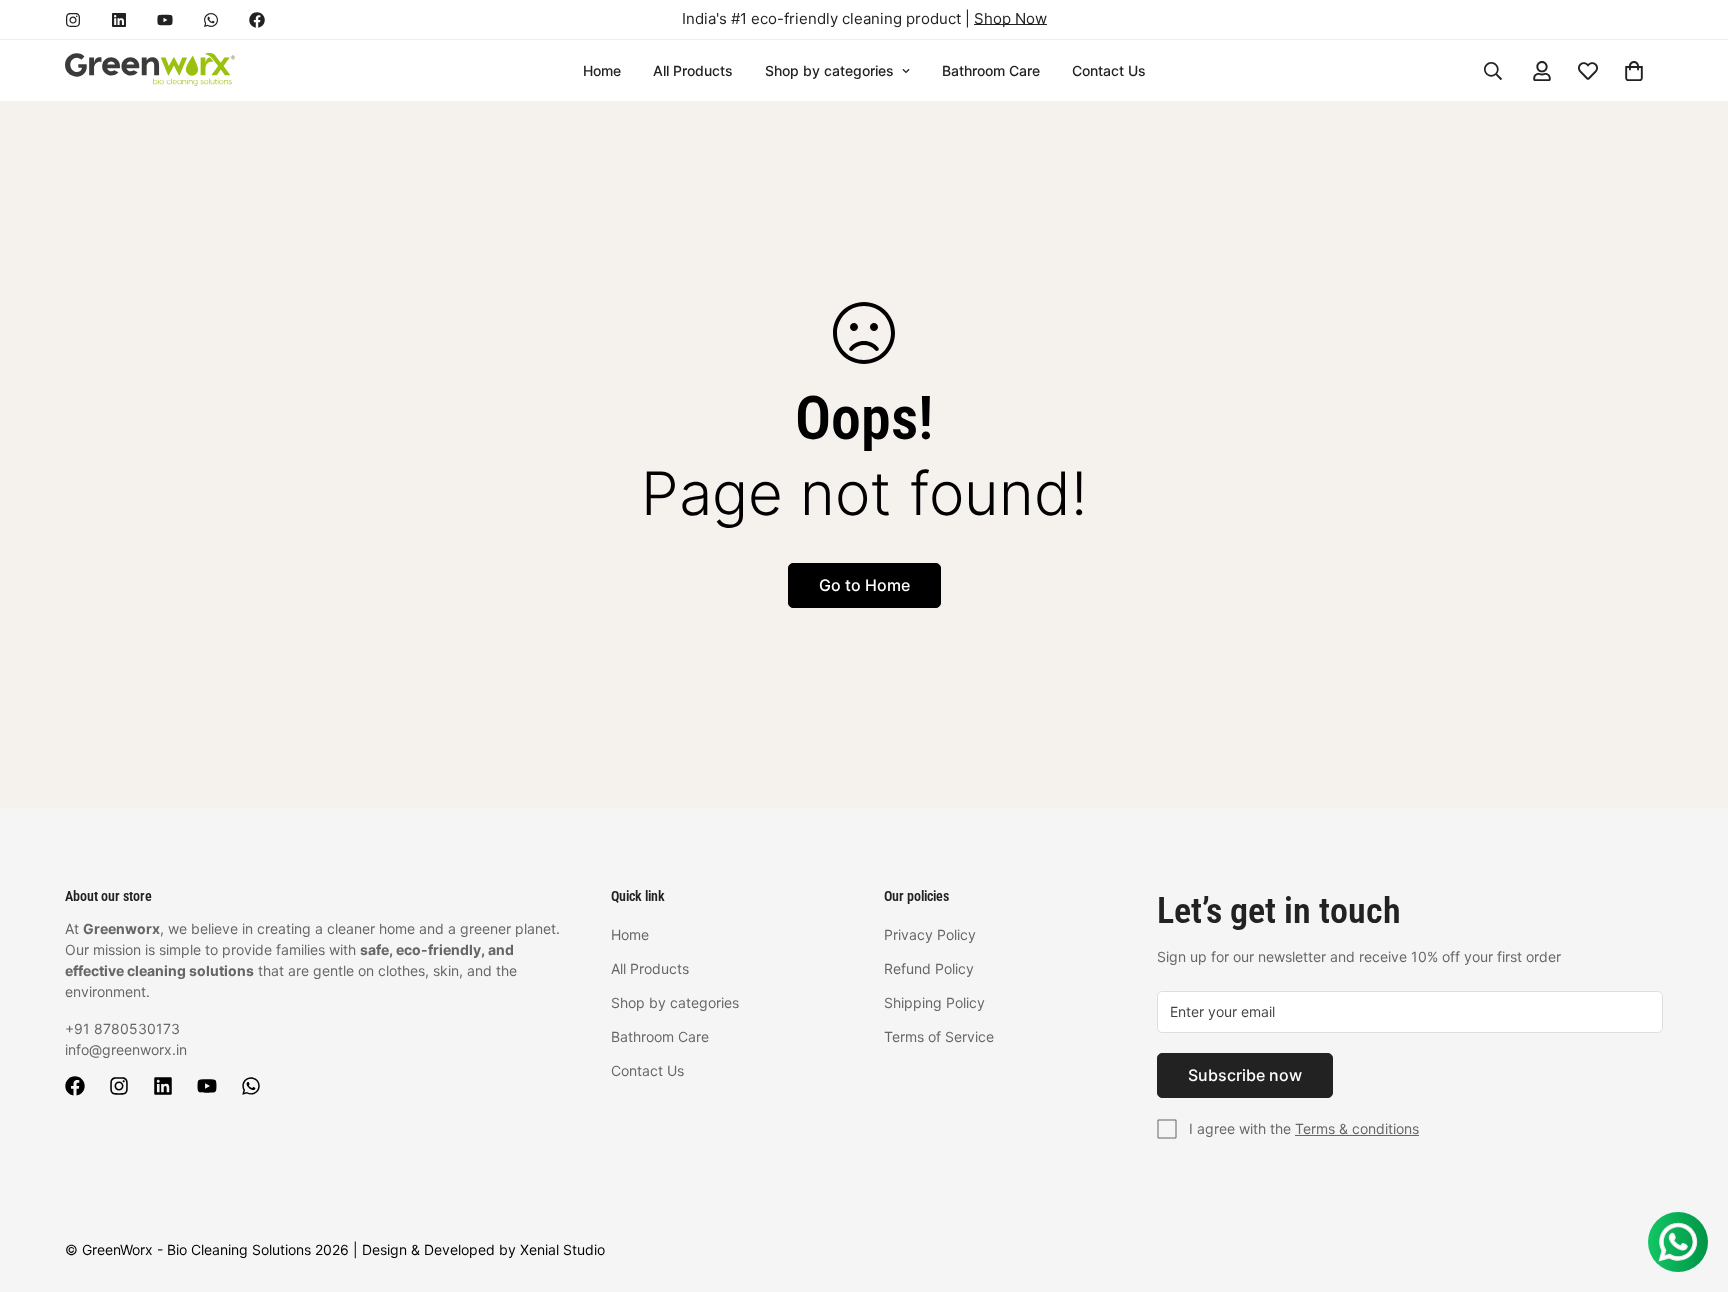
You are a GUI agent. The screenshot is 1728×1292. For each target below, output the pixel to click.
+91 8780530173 (122, 1028)
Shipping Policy (934, 1002)
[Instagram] (73, 20)
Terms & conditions (1357, 1128)
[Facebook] (257, 20)
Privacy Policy (930, 934)
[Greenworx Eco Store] (150, 70)
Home (602, 70)
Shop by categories (829, 70)
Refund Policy (929, 968)
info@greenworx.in (126, 1049)
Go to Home (864, 585)
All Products (693, 70)
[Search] (1493, 71)
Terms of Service (939, 1036)
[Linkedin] (119, 20)
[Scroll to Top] (1689, 1183)
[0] (1634, 71)
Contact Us (1109, 70)
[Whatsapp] (211, 20)
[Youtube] (165, 20)
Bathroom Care (991, 70)
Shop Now (1010, 18)
